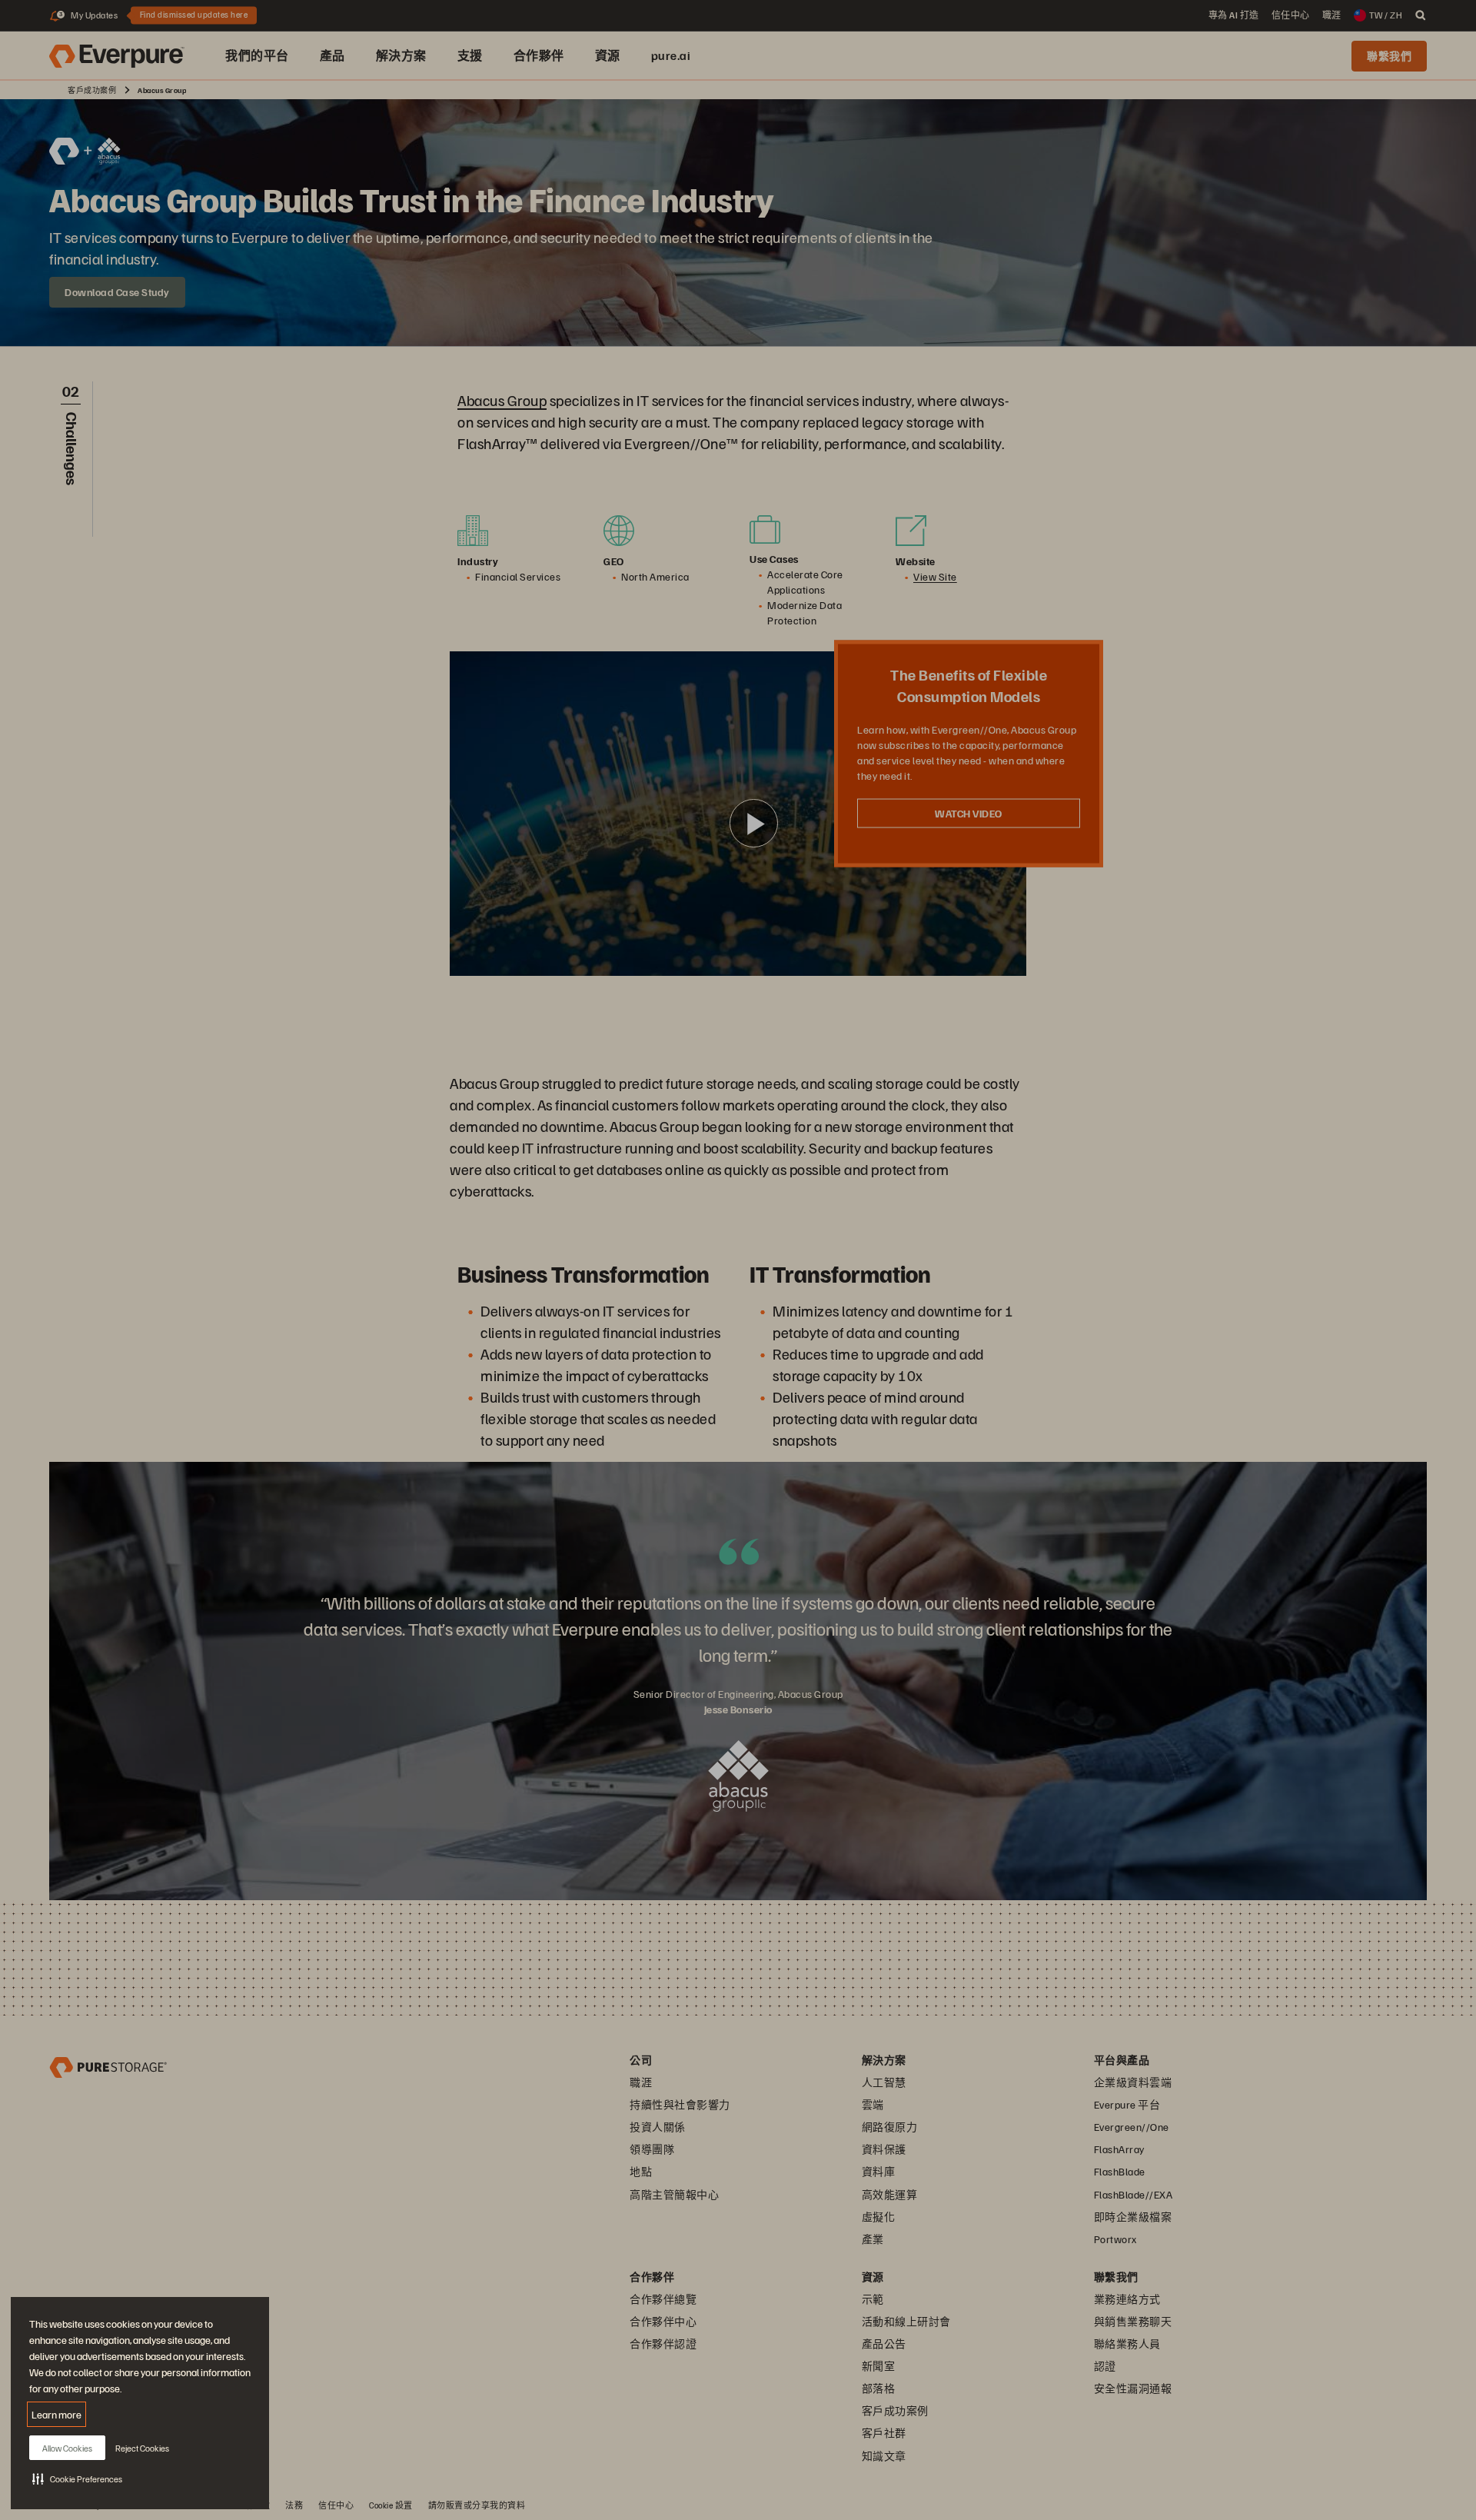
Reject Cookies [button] (142, 2448)
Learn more (57, 2414)
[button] (77, 2478)
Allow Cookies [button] (67, 2448)
